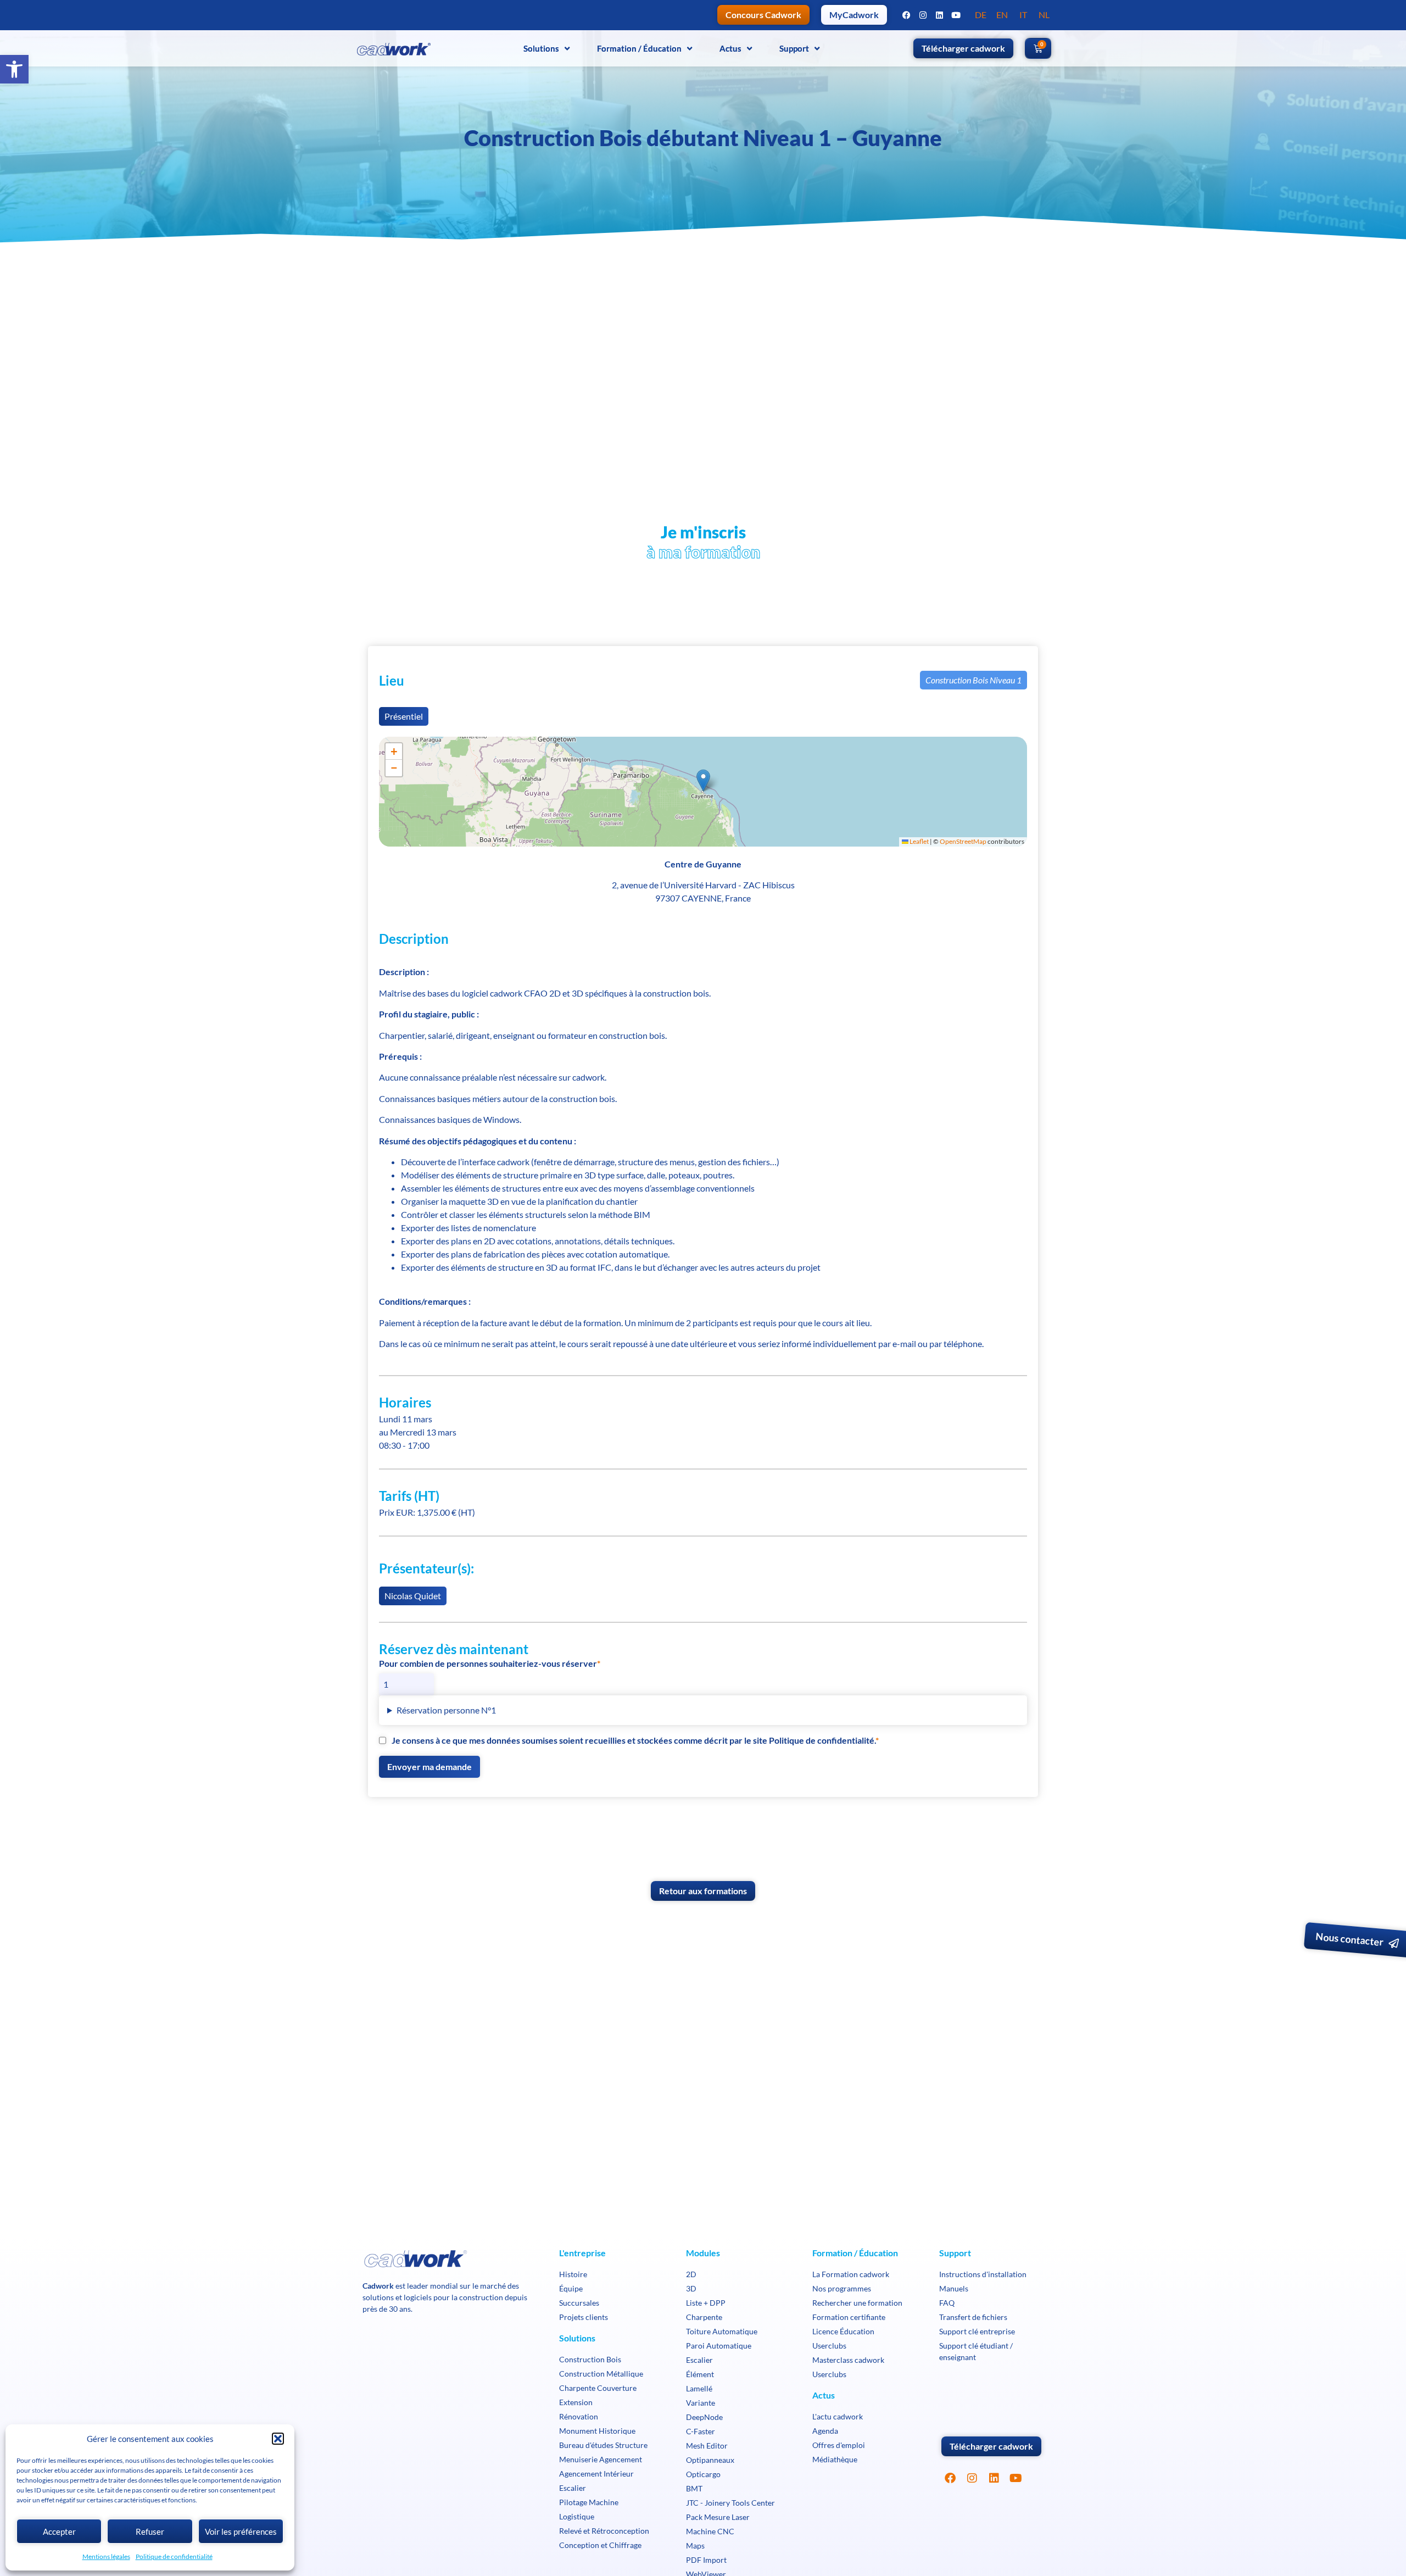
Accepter (59, 2532)
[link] (14, 69)
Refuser (150, 2532)
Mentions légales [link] (106, 2556)
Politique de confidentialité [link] (174, 2556)
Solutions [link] (541, 48)
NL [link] (1044, 15)
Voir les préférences (241, 2532)
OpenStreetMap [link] (963, 841)
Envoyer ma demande (429, 1767)
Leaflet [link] (919, 841)
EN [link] (1002, 15)
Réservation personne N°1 (446, 1710)
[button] (278, 2439)
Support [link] (794, 48)
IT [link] (1023, 15)
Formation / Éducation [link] (639, 48)
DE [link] (981, 15)
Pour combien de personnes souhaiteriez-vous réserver (488, 1663)
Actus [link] (730, 48)
